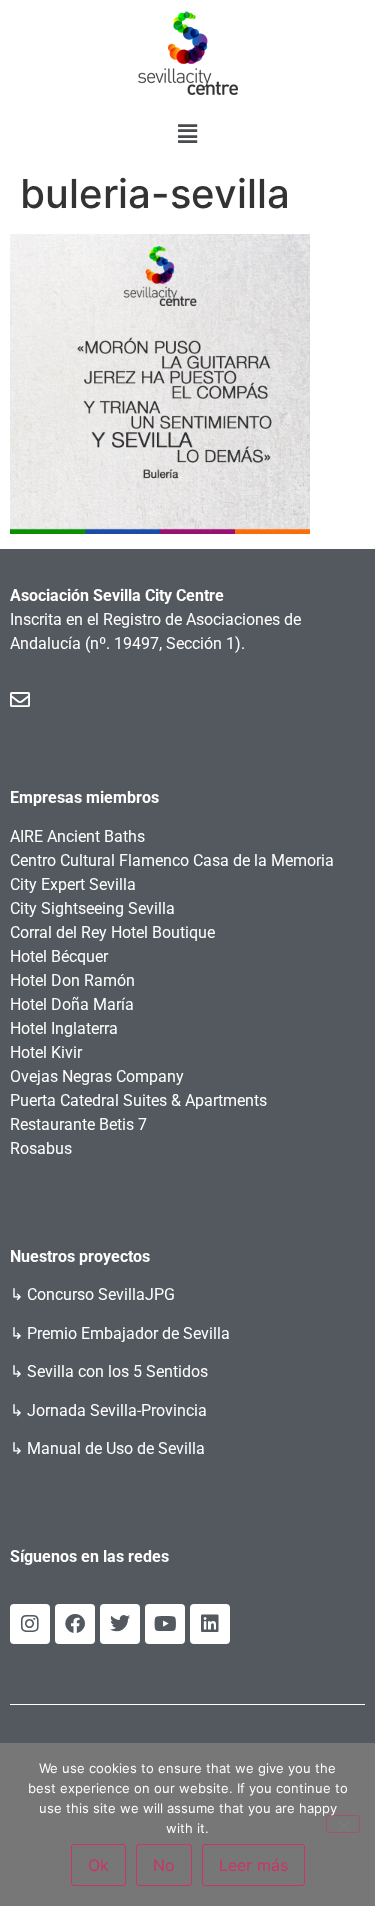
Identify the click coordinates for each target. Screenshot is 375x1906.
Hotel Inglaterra (64, 1028)
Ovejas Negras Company (97, 1076)
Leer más (253, 1865)
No (164, 1865)
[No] (343, 1824)
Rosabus (41, 1148)
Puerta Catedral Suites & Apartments (138, 1100)
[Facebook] (75, 1624)
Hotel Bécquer (59, 956)
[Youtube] (165, 1624)
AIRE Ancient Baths (77, 836)
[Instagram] (30, 1624)
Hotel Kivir (46, 1052)
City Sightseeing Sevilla (92, 908)
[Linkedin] (210, 1624)
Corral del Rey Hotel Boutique (112, 932)
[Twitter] (120, 1624)
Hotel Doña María (72, 1004)
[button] (187, 133)
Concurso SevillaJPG (101, 1294)
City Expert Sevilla (73, 884)
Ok (98, 1865)
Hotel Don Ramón (72, 980)
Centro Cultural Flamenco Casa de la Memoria (172, 860)
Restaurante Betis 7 (78, 1124)
